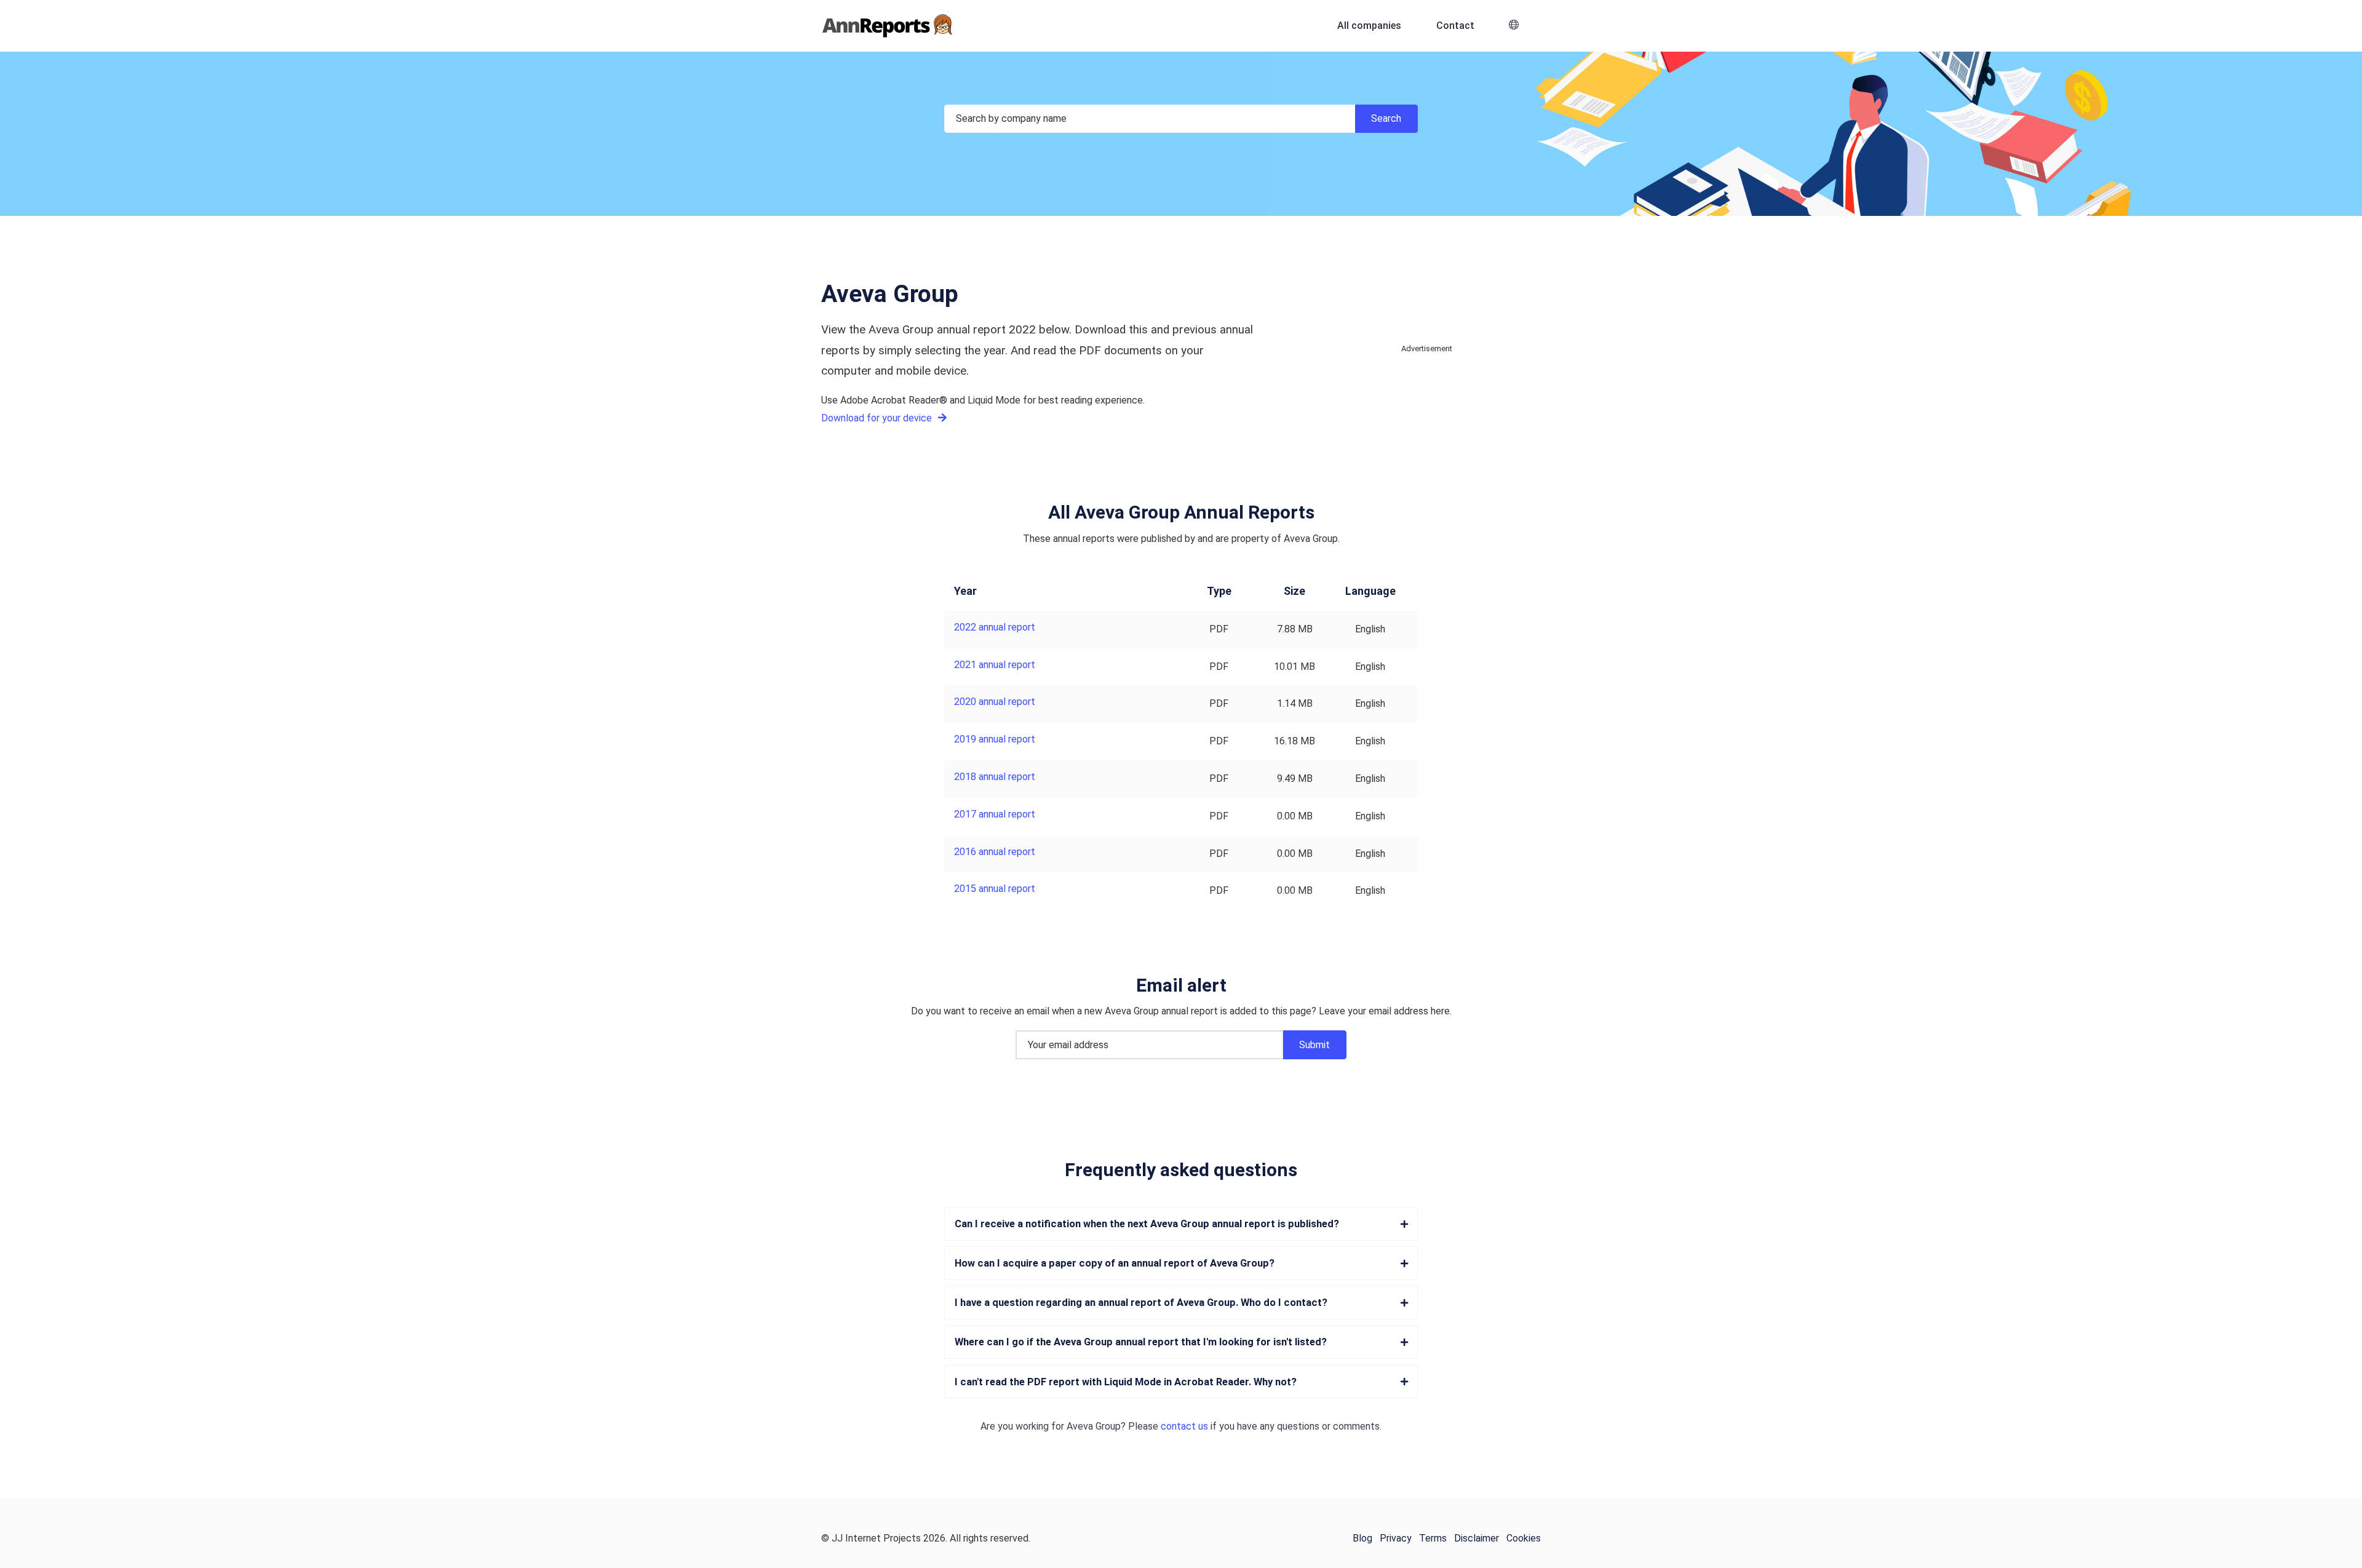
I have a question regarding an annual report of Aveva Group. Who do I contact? (1141, 1303)
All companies (1369, 26)
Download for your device (878, 418)
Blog (1362, 1538)
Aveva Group (1094, 1426)
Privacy (1396, 1538)
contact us (1184, 1426)
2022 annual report (995, 627)
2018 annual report (995, 777)
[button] (1514, 26)
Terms (1433, 1538)
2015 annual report (995, 889)
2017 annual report (995, 814)
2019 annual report (995, 739)
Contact (1455, 26)
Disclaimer (1477, 1538)
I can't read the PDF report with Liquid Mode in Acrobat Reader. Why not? (1126, 1382)
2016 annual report (995, 852)
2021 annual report (995, 665)
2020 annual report (995, 702)
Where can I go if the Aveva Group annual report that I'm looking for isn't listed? (1141, 1342)
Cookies (1524, 1538)
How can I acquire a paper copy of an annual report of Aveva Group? (1115, 1263)
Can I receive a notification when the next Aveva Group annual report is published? (1147, 1224)
